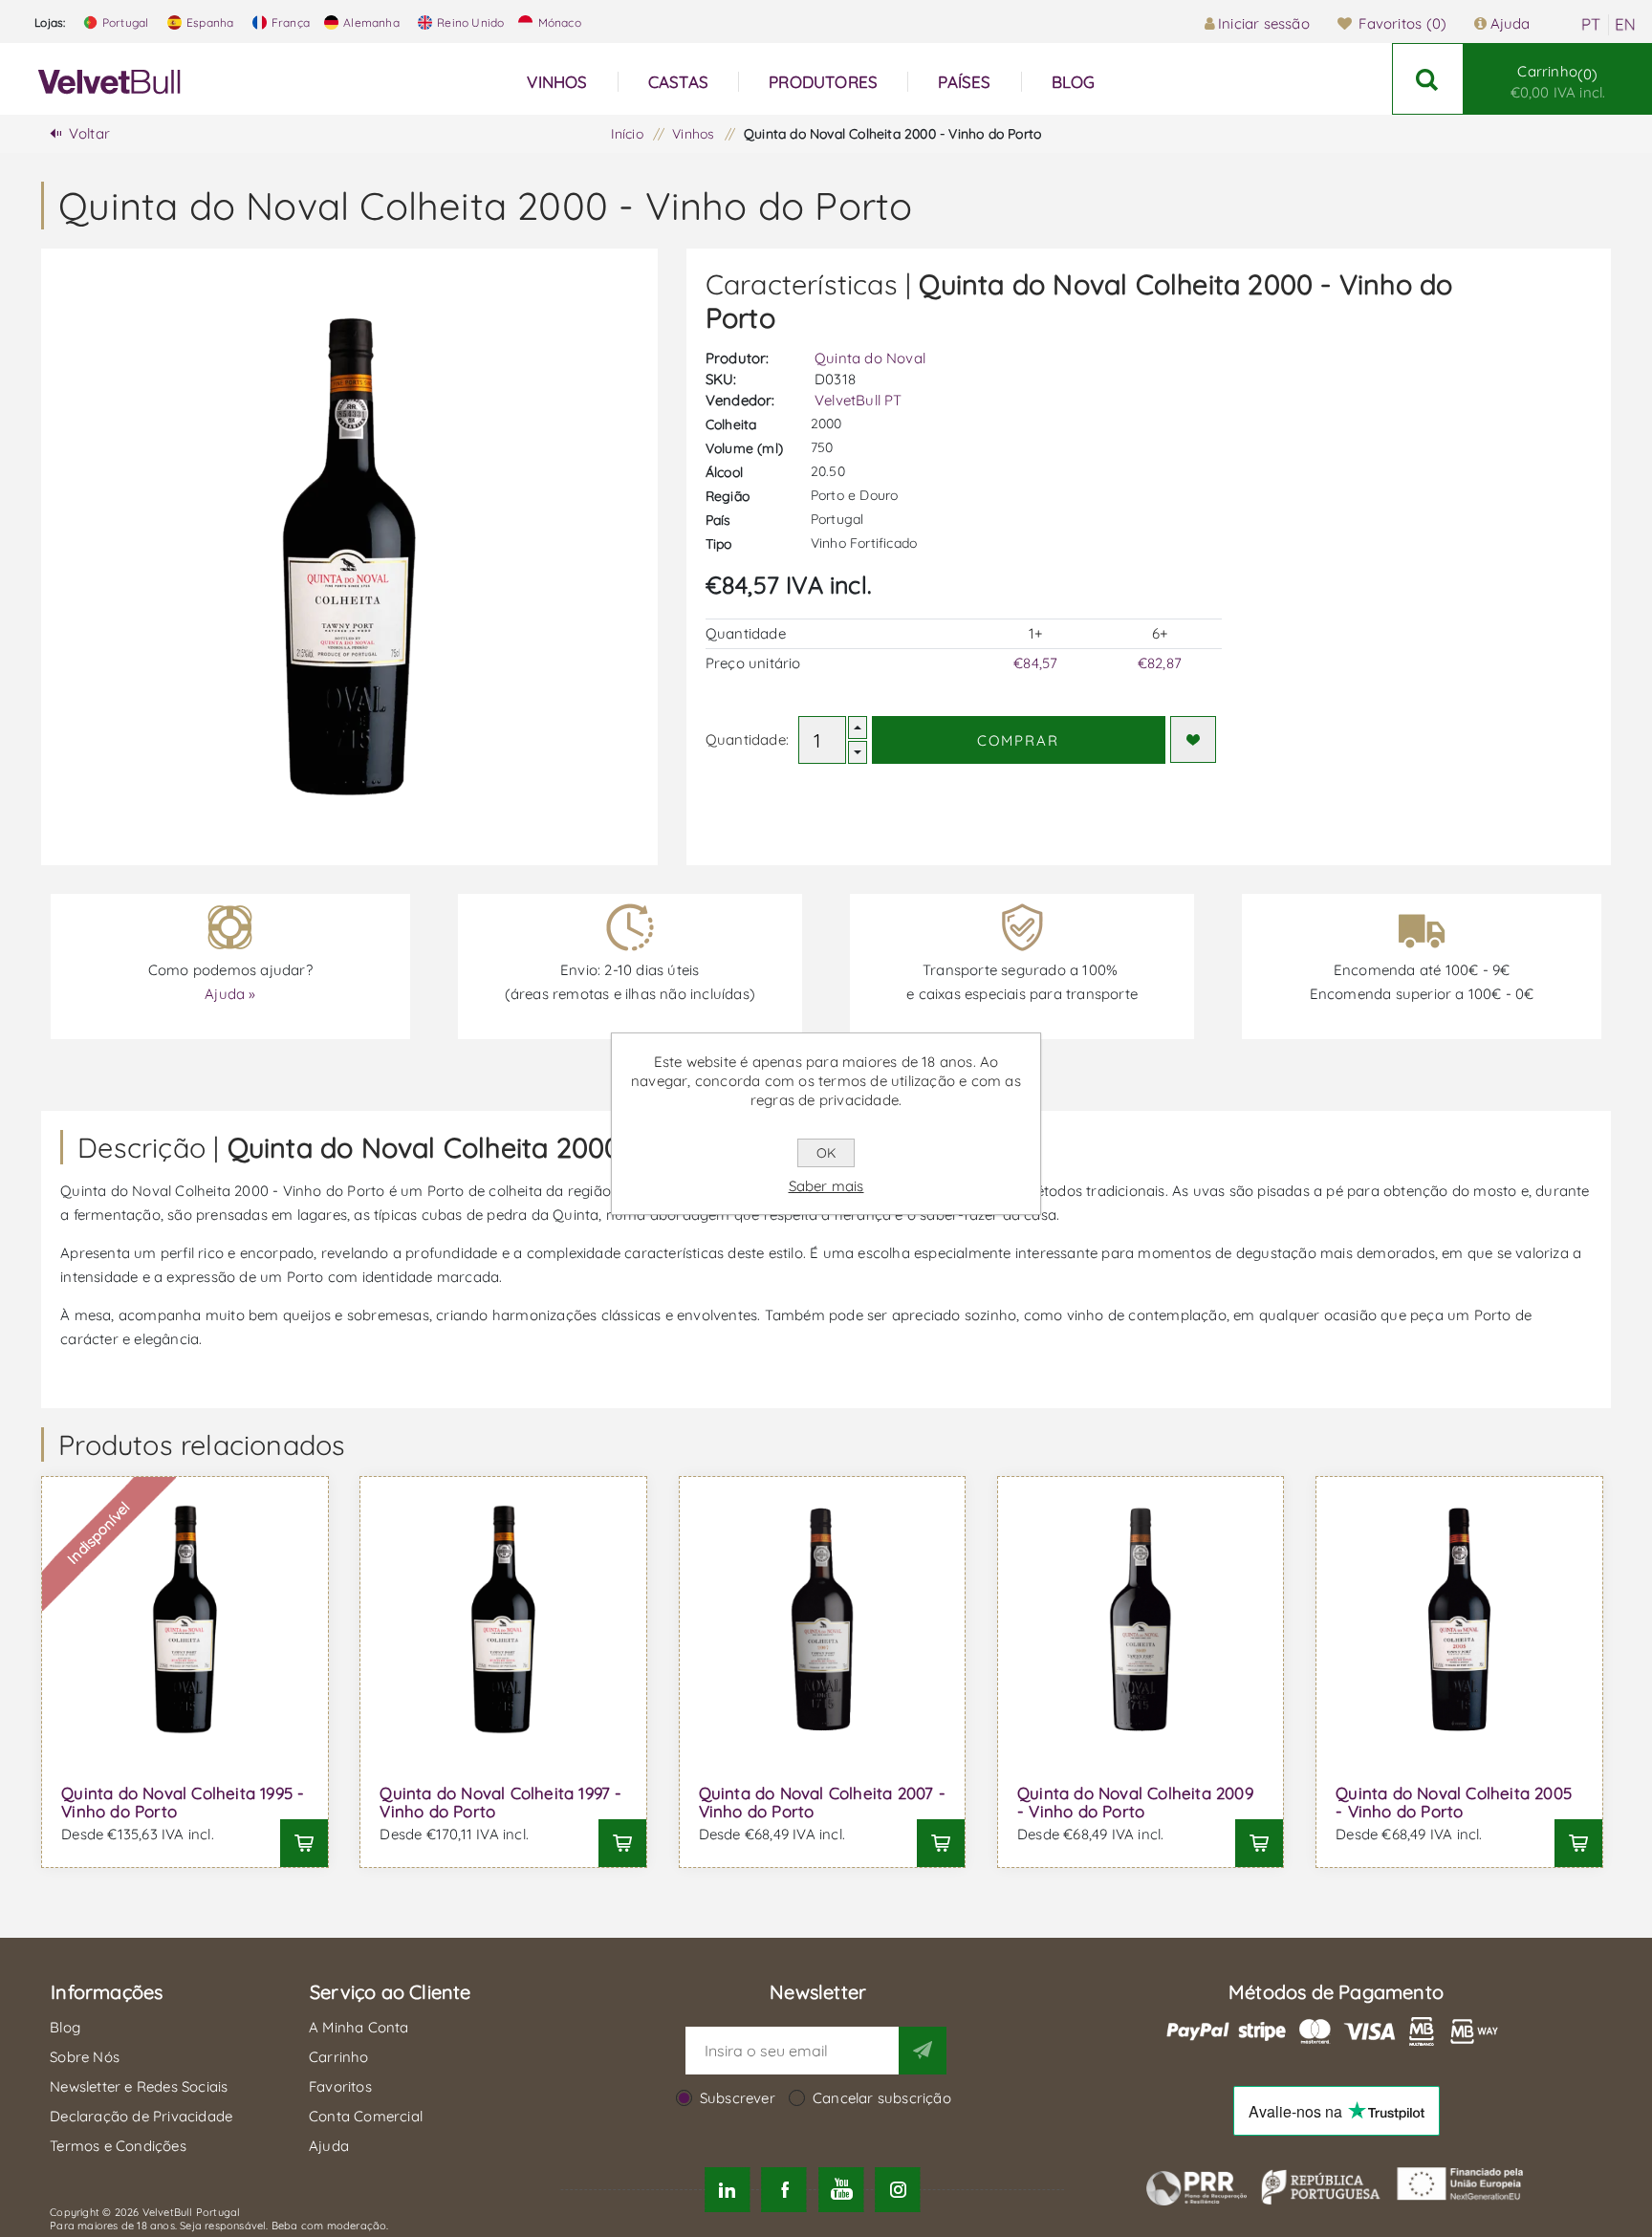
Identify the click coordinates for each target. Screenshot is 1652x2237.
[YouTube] (841, 2190)
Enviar (923, 2051)
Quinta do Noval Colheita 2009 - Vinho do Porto (1135, 1802)
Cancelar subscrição (882, 2098)
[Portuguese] (1591, 25)
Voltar (89, 133)
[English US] (1625, 25)
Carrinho (1558, 82)
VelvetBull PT (859, 400)
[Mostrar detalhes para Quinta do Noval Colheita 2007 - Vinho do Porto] (822, 1619)
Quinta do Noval (870, 358)
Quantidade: (747, 739)
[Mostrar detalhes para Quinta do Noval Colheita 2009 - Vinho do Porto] (1141, 1619)
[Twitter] (727, 2190)
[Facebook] (784, 2190)
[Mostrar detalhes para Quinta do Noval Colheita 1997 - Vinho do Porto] (503, 1619)
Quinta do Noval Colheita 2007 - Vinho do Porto (822, 1802)
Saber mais (826, 1186)
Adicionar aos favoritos (1193, 739)
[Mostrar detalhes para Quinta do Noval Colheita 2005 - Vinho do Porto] (1459, 1619)
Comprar (1018, 740)
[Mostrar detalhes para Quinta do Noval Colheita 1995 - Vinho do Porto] (185, 1619)
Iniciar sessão (1264, 23)
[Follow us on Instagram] (897, 2190)
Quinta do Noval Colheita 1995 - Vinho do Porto (183, 1802)
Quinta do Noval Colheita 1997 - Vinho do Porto (500, 1802)
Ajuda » (230, 994)
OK (826, 1153)
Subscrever (738, 2098)
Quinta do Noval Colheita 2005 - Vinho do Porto (1454, 1802)
